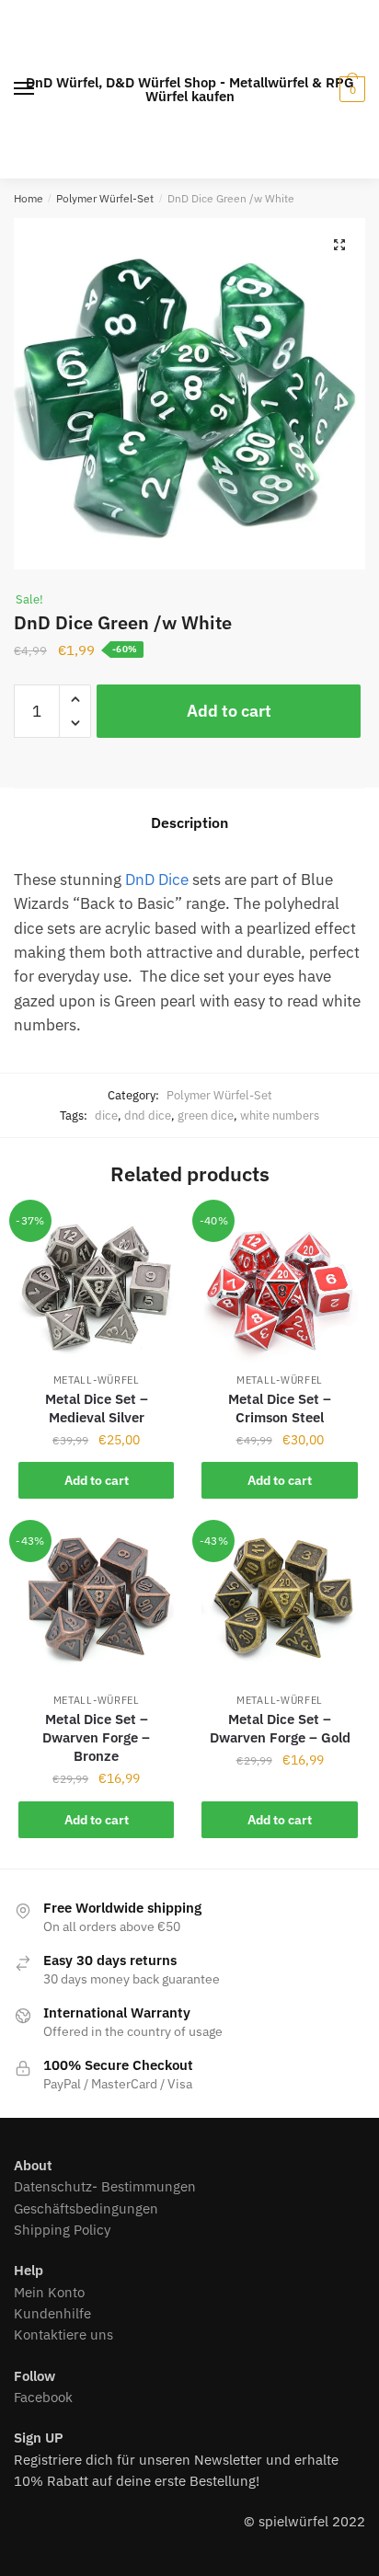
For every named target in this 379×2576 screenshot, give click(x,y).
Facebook (43, 2397)
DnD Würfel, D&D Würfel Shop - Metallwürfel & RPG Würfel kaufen (190, 89)
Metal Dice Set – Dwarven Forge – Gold (280, 1728)
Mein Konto (49, 2292)
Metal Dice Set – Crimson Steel (280, 1408)
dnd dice (148, 1115)
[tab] (189, 823)
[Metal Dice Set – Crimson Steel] (279, 1287)
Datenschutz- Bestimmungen (105, 2186)
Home (29, 198)
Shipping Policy (62, 2230)
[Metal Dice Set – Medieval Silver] (96, 1287)
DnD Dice (157, 880)
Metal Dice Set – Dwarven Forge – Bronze (96, 1737)
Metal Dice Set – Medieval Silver (97, 1408)
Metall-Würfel (97, 1380)
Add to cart (229, 711)
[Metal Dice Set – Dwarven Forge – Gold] (279, 1607)
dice (106, 1115)
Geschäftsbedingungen (86, 2208)
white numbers (280, 1115)
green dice (206, 1115)
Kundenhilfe (52, 2313)
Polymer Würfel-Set (105, 198)
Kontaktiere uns (63, 2334)
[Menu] (25, 89)
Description (189, 822)
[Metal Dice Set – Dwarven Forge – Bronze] (96, 1607)
